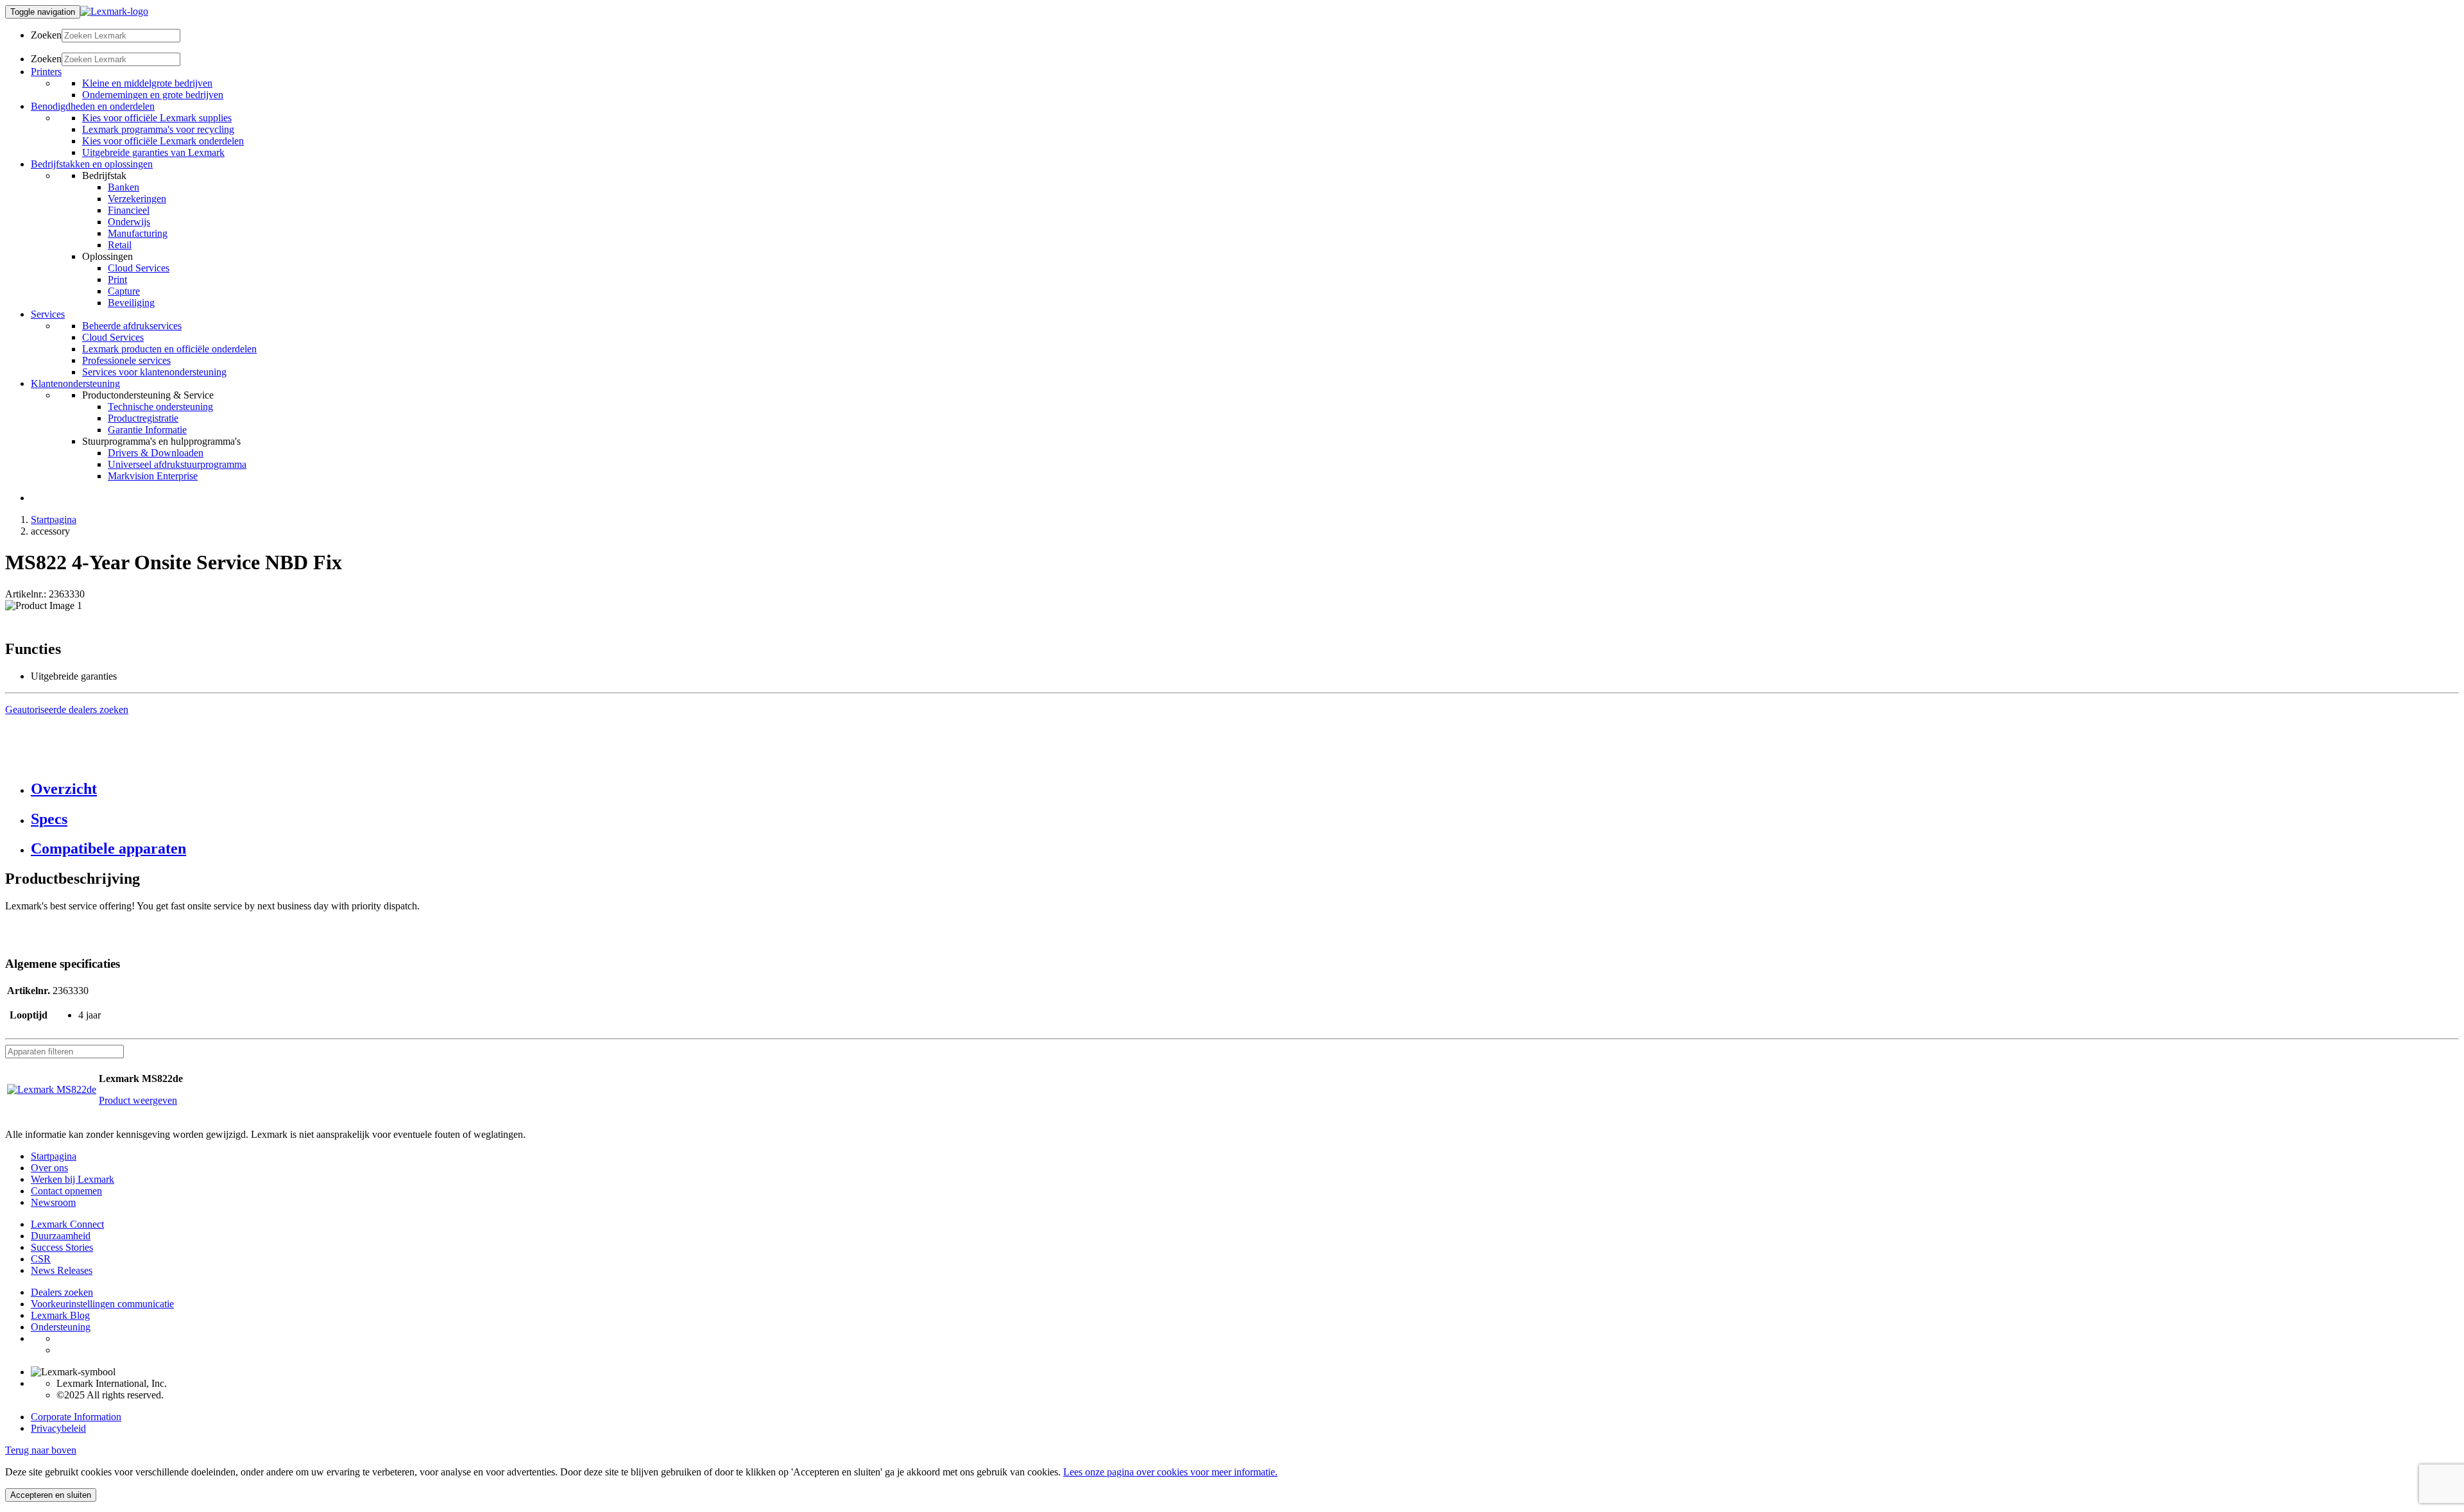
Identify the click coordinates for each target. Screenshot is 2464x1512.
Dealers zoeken (62, 1292)
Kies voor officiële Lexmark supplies (157, 118)
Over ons (49, 1168)
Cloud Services (139, 268)
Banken (124, 187)
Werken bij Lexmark (73, 1179)
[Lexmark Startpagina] (114, 11)
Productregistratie (143, 418)
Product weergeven (138, 1100)
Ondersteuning (61, 1327)
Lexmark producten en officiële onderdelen (169, 349)
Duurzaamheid (61, 1236)
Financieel (129, 210)
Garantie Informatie (147, 430)
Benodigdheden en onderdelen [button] (93, 106)
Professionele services (126, 360)
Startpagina (54, 520)
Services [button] (48, 314)
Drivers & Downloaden (156, 453)
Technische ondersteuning (160, 407)
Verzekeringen (137, 199)
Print (117, 279)
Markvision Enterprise (153, 476)
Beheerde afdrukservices (132, 326)
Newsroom (53, 1202)
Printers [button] (46, 72)
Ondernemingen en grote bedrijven (153, 95)
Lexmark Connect (67, 1224)
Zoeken (46, 35)
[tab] (1245, 789)
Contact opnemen (66, 1191)
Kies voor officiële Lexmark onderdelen (163, 141)
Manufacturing (138, 233)
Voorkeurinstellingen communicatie (102, 1304)
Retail (120, 245)
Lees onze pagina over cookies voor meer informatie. (1170, 1472)
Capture (124, 291)
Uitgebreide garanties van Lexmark (153, 152)
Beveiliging (131, 303)
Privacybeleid (58, 1428)
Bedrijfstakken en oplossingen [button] (92, 164)
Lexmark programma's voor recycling (158, 129)
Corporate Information (76, 1417)
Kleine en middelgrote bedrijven (147, 83)
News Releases (62, 1270)
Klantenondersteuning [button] (75, 383)
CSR (41, 1259)
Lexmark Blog (60, 1315)
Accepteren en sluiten (51, 1495)
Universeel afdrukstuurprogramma (177, 464)
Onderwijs (129, 222)
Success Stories (62, 1247)
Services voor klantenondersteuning (154, 372)
